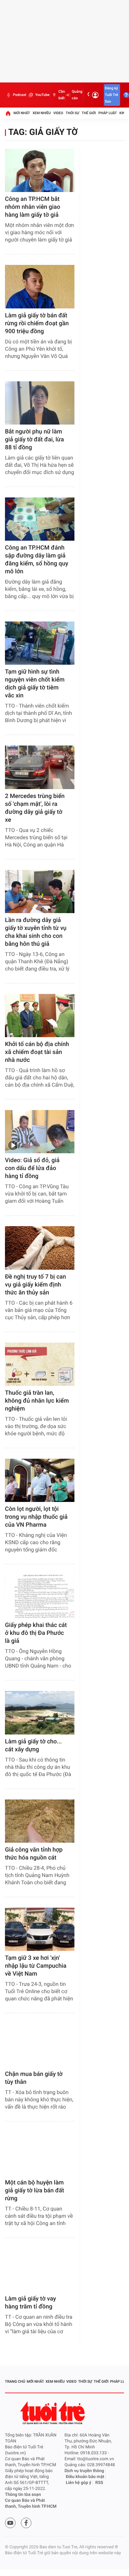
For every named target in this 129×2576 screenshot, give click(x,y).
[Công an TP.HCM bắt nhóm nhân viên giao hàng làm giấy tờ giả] (40, 170)
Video (58, 113)
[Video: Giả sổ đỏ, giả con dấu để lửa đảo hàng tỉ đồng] (40, 1132)
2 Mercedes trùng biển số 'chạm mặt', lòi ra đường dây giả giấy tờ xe (35, 808)
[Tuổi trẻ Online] (53, 2413)
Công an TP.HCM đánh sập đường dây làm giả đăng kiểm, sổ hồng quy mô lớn (37, 560)
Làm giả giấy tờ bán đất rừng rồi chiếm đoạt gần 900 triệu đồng (37, 323)
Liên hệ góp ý (79, 2483)
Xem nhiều (42, 113)
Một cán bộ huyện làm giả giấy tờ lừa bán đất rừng (35, 2191)
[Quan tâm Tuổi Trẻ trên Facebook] (26, 2523)
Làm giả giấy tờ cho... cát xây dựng (33, 1746)
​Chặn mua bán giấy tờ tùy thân (34, 2078)
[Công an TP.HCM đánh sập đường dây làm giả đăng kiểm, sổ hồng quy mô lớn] (40, 519)
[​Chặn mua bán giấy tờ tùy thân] (40, 2045)
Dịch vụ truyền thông (84, 2471)
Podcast (20, 95)
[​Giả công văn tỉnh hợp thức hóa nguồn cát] (40, 1821)
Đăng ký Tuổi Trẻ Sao (111, 95)
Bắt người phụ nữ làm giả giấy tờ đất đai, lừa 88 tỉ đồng (34, 440)
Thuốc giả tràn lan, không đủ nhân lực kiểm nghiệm (37, 1401)
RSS (99, 2483)
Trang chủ (15, 2382)
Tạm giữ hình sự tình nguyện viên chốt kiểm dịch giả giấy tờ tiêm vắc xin (35, 684)
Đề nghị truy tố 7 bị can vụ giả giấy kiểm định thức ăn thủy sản (36, 1285)
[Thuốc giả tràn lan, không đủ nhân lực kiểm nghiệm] (40, 1364)
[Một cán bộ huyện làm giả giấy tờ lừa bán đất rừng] (40, 2154)
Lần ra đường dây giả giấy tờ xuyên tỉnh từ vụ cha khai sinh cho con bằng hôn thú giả (36, 932)
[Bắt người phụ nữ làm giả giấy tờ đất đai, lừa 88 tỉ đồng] (40, 403)
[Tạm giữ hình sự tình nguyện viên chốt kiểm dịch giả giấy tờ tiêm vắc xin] (40, 643)
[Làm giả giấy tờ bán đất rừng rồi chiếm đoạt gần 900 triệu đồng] (40, 286)
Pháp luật (108, 113)
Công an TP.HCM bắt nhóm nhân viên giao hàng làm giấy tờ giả (33, 207)
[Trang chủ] (8, 113)
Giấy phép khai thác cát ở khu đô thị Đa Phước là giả (36, 1633)
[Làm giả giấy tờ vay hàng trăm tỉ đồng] (40, 2270)
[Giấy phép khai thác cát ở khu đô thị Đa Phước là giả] (40, 1596)
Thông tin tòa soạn (23, 2495)
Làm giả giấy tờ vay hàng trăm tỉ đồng (30, 2303)
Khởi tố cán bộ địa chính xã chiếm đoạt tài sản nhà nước (37, 1052)
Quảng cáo (77, 95)
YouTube (42, 95)
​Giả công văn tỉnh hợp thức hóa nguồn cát (34, 1854)
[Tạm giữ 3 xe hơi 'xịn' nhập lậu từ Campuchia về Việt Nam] (40, 1929)
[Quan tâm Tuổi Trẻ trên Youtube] (10, 2523)
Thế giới (89, 113)
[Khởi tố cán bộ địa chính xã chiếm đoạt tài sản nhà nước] (40, 1016)
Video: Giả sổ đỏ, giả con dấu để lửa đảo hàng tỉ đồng (32, 1168)
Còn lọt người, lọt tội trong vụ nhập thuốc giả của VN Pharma (36, 1517)
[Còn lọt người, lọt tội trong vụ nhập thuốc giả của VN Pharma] (40, 1480)
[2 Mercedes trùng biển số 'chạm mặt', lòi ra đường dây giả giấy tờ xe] (40, 767)
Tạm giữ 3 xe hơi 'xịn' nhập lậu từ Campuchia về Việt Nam (36, 1966)
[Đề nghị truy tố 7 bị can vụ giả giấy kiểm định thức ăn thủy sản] (40, 1248)
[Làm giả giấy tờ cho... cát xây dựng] (40, 1713)
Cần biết (62, 95)
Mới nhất (22, 113)
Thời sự (72, 113)
